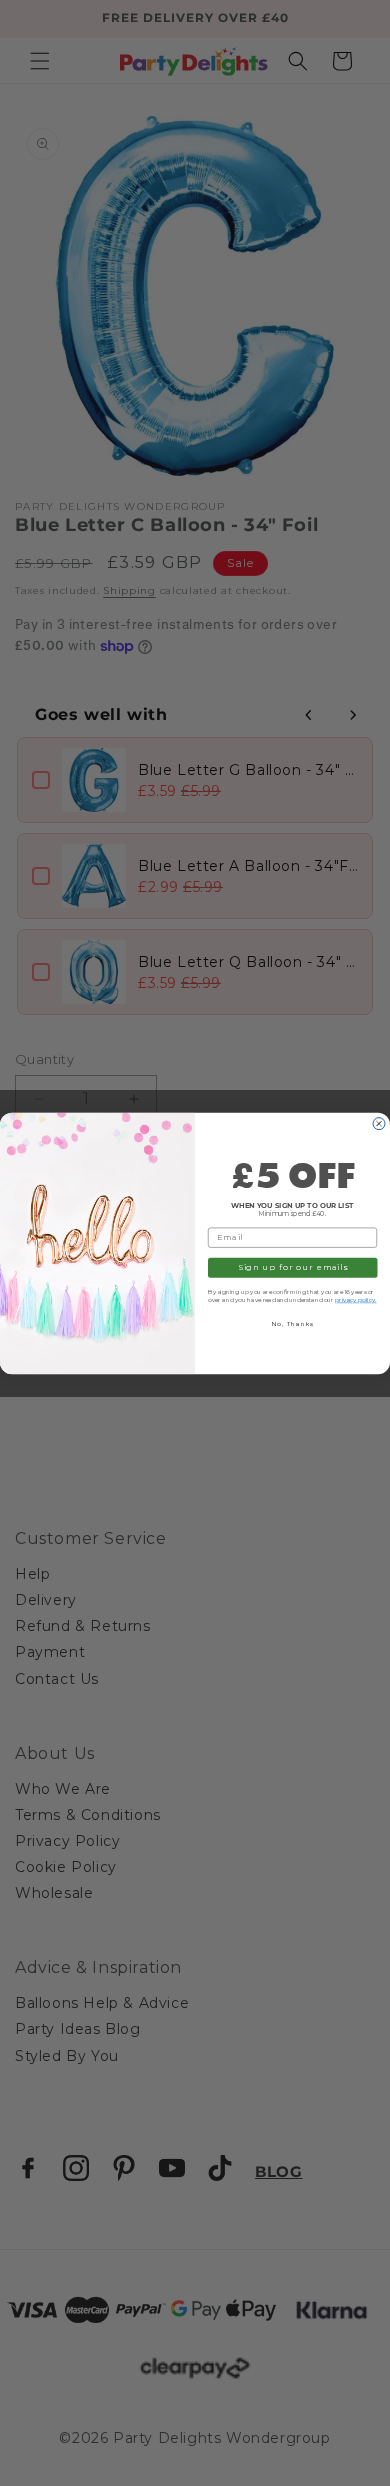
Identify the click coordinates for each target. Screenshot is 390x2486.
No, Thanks (293, 1323)
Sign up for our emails (293, 1267)
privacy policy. (356, 1300)
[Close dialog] (379, 1123)
